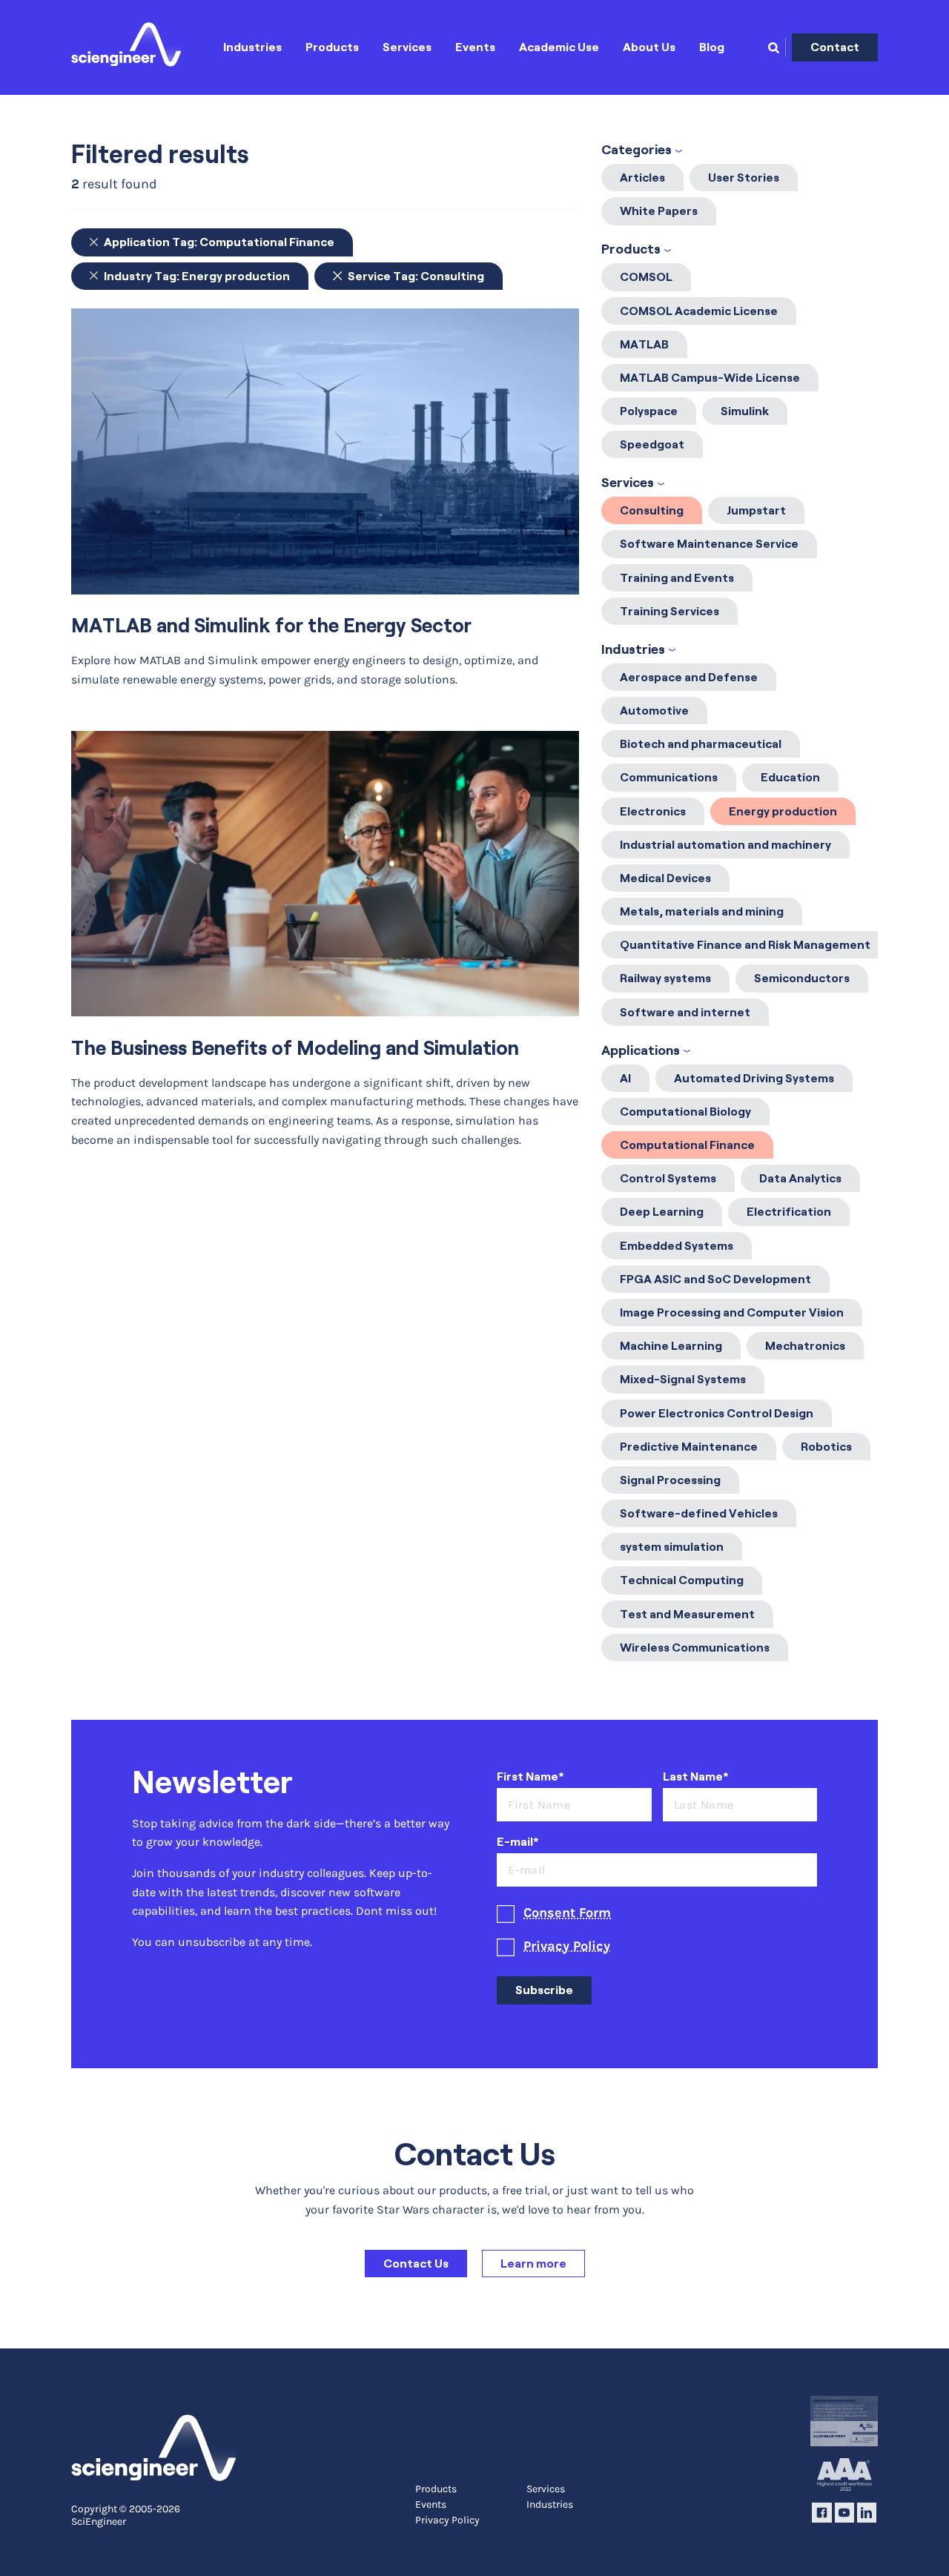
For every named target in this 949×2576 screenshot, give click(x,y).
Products (332, 47)
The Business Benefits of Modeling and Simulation (295, 1048)
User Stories (744, 178)
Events (475, 47)
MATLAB (644, 344)
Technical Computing (682, 1580)
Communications (669, 777)
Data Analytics (800, 1178)
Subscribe (544, 1990)
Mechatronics (805, 1346)
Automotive (654, 711)
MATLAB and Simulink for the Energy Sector (271, 625)
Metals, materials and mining (702, 911)
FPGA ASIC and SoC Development (715, 1279)
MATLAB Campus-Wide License (710, 378)
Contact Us (416, 2264)
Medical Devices (665, 878)
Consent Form (567, 1913)
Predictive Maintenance (689, 1447)
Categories (636, 150)
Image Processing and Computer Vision (732, 1312)
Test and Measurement (687, 1614)
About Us (649, 47)
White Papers (659, 211)
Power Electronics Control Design (717, 1413)
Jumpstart (756, 510)
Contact (835, 47)
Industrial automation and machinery (725, 845)
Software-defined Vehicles (699, 1513)
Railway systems (665, 978)
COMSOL (646, 277)
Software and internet (685, 1012)
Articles (642, 178)
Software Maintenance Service (709, 544)
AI (625, 1078)
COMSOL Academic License (699, 311)
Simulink (745, 411)
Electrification (789, 1212)
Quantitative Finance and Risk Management (745, 945)
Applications (641, 1050)
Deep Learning (662, 1212)
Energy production (783, 811)
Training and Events (677, 578)
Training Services (669, 611)
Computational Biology (685, 1112)
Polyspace (649, 411)
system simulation (672, 1547)
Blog (712, 47)
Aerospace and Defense (689, 677)
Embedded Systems (677, 1246)
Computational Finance (687, 1145)
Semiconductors (802, 978)
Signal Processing (670, 1480)
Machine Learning (671, 1346)
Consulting (652, 510)
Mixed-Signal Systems (683, 1379)
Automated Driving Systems (754, 1078)
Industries (252, 47)
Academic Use (559, 47)
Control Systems (668, 1178)
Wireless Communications (695, 1648)
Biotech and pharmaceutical (701, 744)
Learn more (533, 2264)
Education (790, 777)
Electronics (653, 811)
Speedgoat (652, 444)
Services (407, 47)
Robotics (826, 1447)
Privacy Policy (567, 1946)
